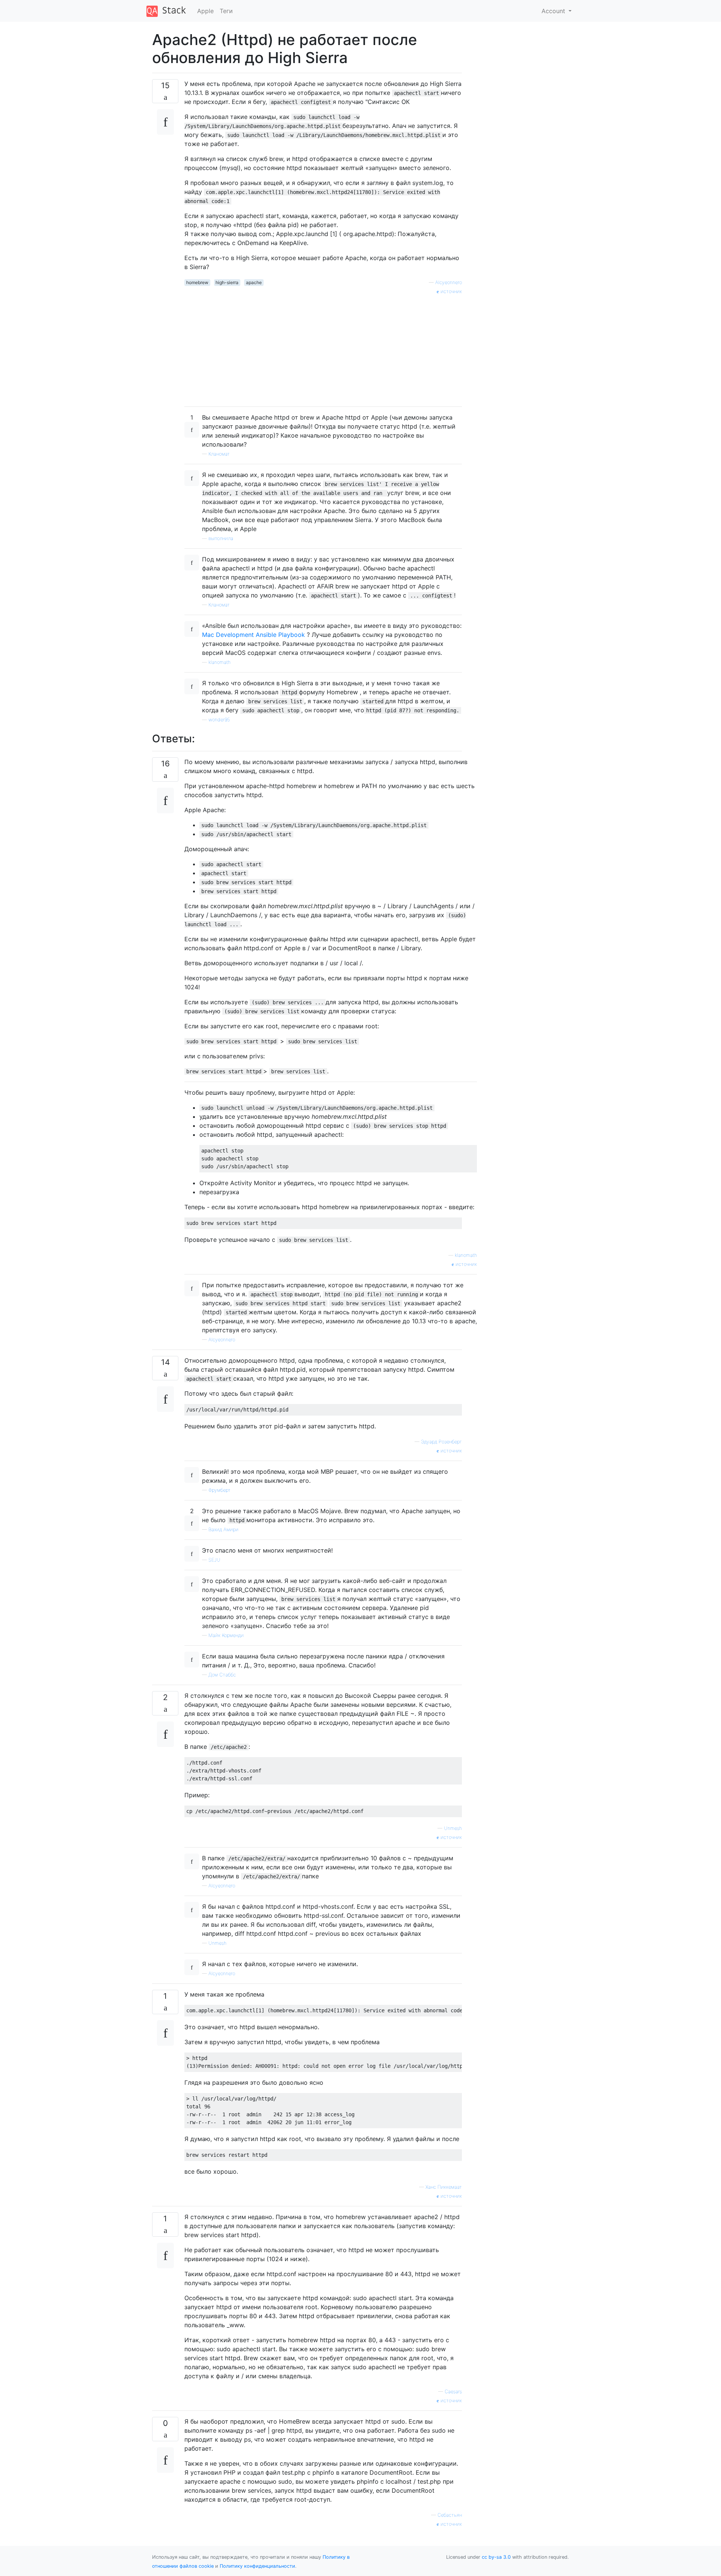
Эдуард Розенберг (441, 1442)
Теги (226, 11)
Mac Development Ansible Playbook (253, 635)
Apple (205, 11)
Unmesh (453, 1828)
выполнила (221, 538)
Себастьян (450, 2515)
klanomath (219, 662)
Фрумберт (219, 1490)
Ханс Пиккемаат (444, 2187)
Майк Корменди (226, 1635)
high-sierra (227, 282)
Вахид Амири (223, 1529)
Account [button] (554, 11)
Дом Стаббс (222, 1675)
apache (254, 282)
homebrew (197, 282)
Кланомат (219, 454)
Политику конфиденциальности (257, 2566)
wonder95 (219, 720)
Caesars (453, 2392)
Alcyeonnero (449, 282)
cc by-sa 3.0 (496, 2557)
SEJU (214, 1560)
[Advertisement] (323, 348)
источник (450, 291)
